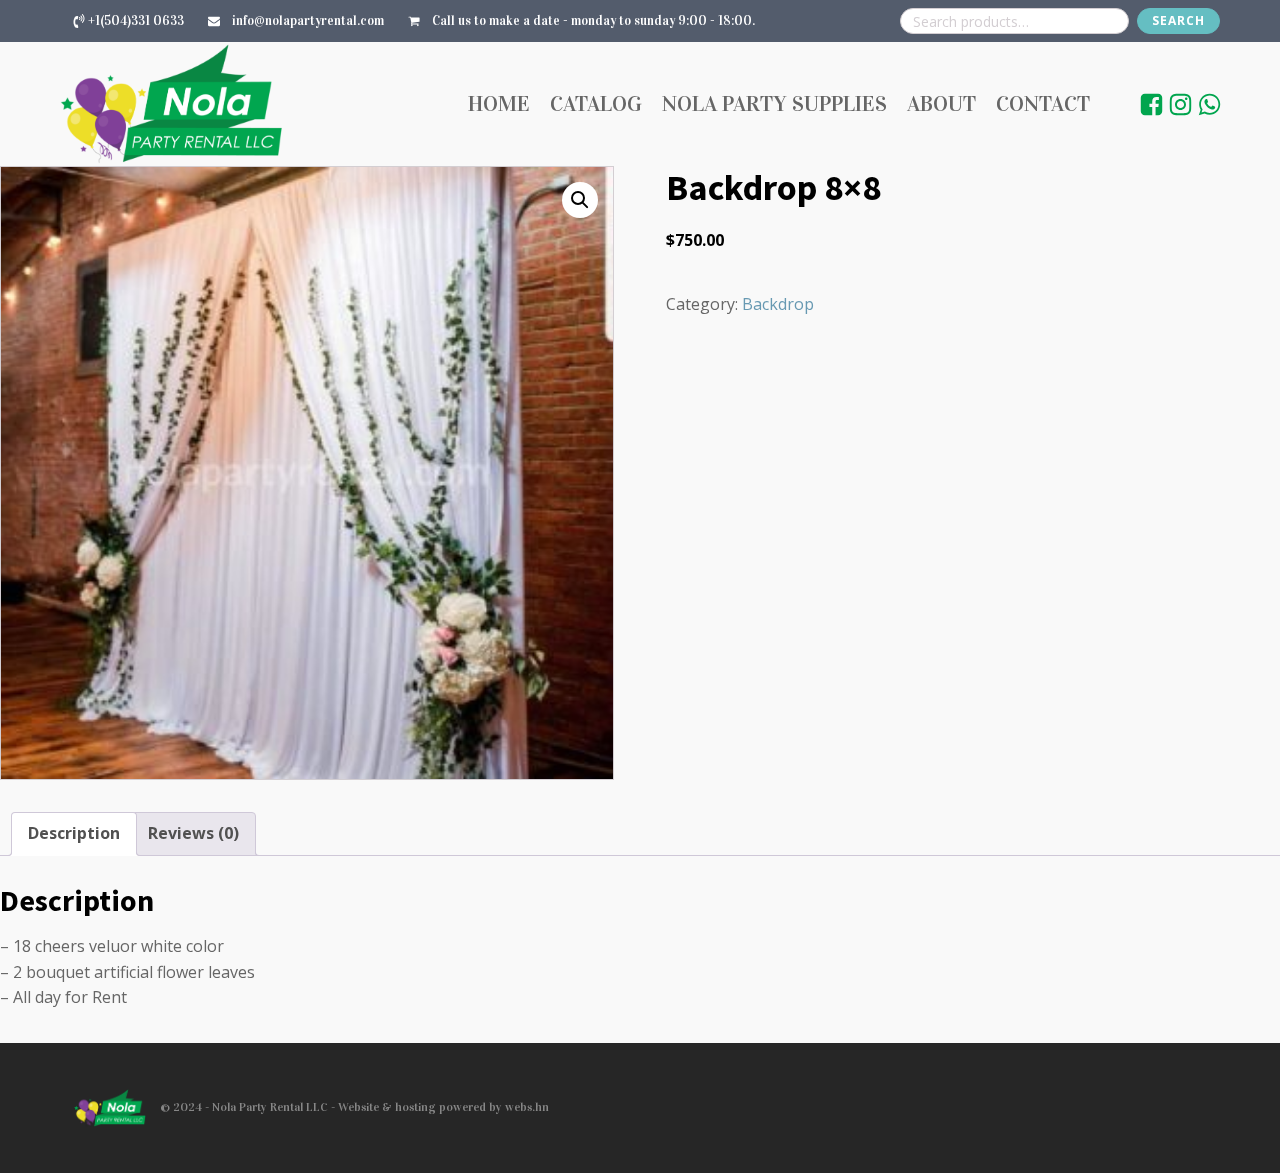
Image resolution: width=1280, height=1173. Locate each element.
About (941, 103)
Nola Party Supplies (774, 103)
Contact (1043, 103)
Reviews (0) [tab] (193, 833)
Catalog (596, 103)
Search (1178, 20)
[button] (580, 200)
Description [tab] (74, 833)
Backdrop (778, 304)
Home (499, 103)
